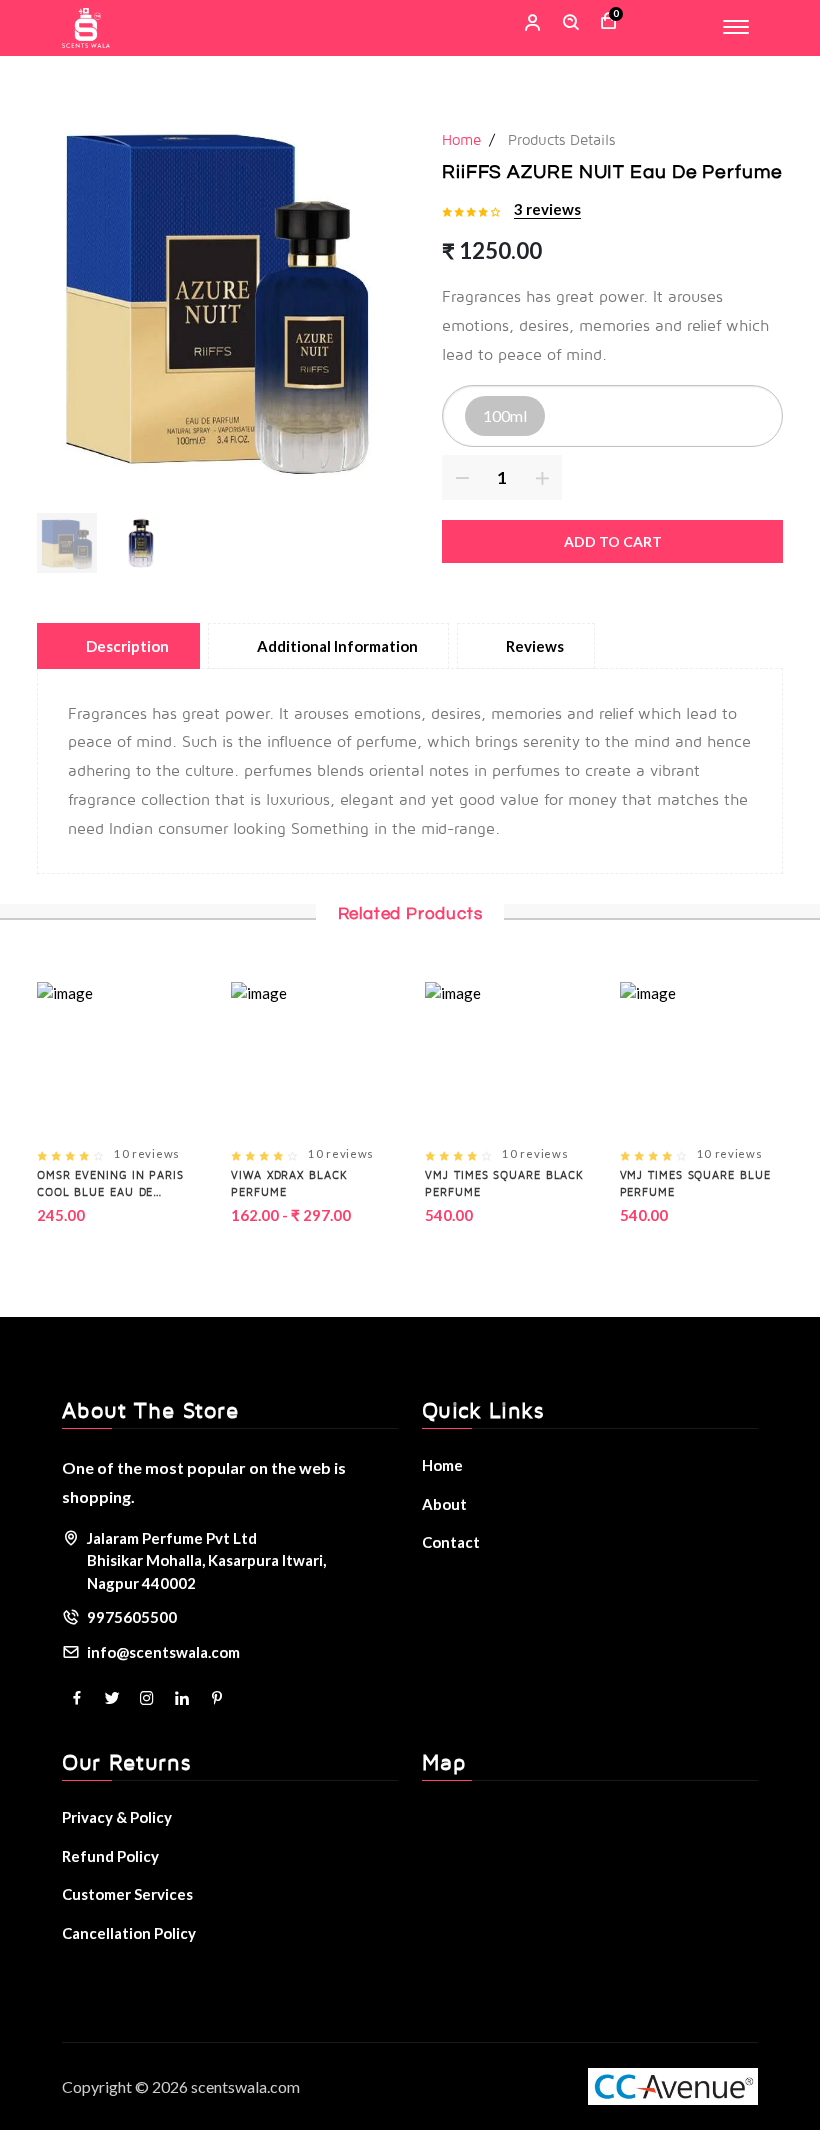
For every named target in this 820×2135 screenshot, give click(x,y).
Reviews (535, 646)
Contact (451, 1542)
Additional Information (337, 646)
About (444, 1504)
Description (127, 646)
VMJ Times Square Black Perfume (504, 1183)
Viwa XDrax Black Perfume (289, 1183)
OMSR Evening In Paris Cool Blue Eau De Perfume (110, 1184)
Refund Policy (110, 1856)
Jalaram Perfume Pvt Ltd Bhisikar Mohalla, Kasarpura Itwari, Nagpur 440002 (206, 1560)
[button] (67, 543)
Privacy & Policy (117, 1817)
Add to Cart (613, 541)
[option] (218, 294)
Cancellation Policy (129, 1933)
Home (461, 139)
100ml (505, 415)
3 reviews (547, 209)
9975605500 (132, 1617)
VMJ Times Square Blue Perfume (695, 1183)
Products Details (561, 139)
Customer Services (127, 1894)
